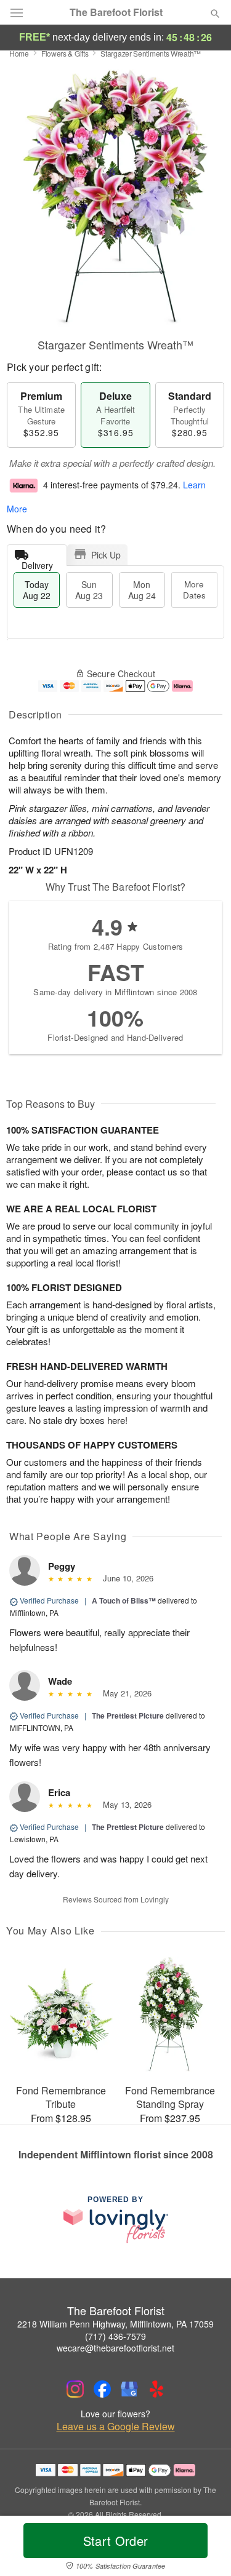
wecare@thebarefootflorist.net (115, 2348)
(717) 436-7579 (115, 2336)
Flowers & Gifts (65, 53)
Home (19, 53)
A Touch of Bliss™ (124, 1600)
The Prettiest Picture (128, 1715)
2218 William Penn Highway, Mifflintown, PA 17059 (115, 2324)
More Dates (194, 590)
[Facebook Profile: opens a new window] (102, 2389)
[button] (205, 2548)
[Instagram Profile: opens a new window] (75, 2389)
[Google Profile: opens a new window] (129, 2389)
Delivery (37, 563)
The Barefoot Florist (116, 12)
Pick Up (106, 555)
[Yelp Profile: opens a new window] (156, 2389)
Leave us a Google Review (116, 2427)
